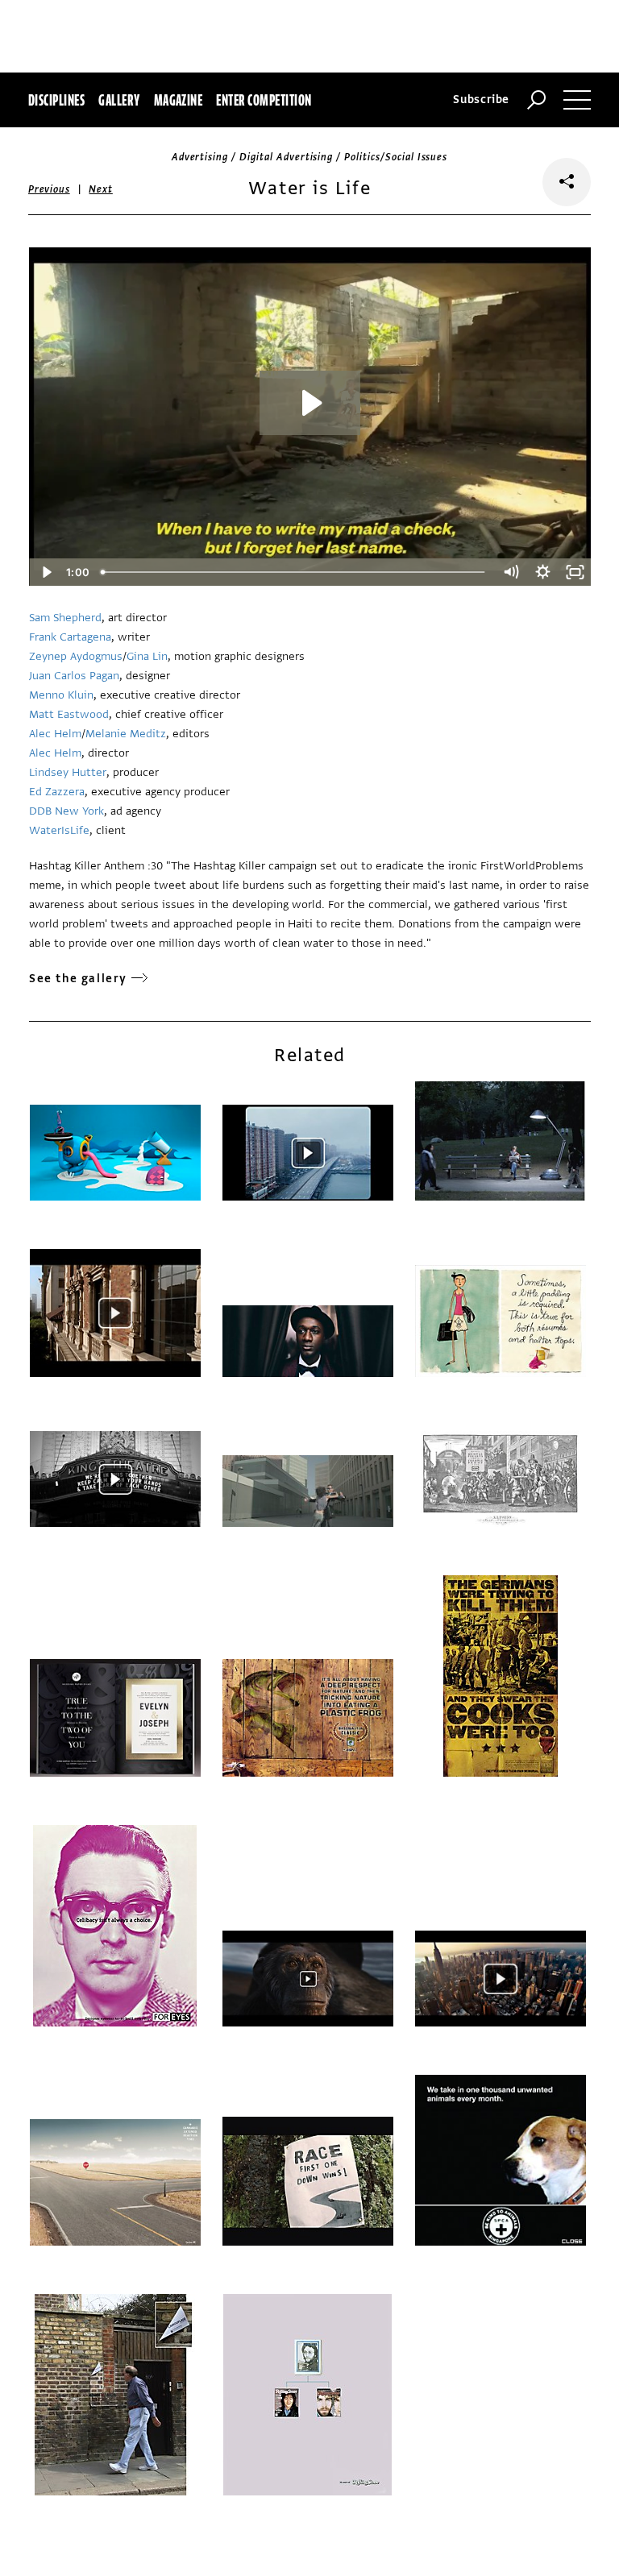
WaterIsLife (59, 830)
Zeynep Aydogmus (76, 656)
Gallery (119, 100)
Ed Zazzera (57, 792)
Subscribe (481, 100)
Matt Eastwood (69, 714)
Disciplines (56, 100)
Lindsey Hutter (68, 772)
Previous (49, 189)
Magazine (179, 100)
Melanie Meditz (126, 734)
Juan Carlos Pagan (74, 676)
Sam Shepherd (65, 618)
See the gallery (78, 979)
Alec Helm (55, 734)
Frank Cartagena (70, 637)
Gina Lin (147, 656)
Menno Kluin (61, 695)
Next (100, 189)
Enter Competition (264, 100)
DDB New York (66, 811)
